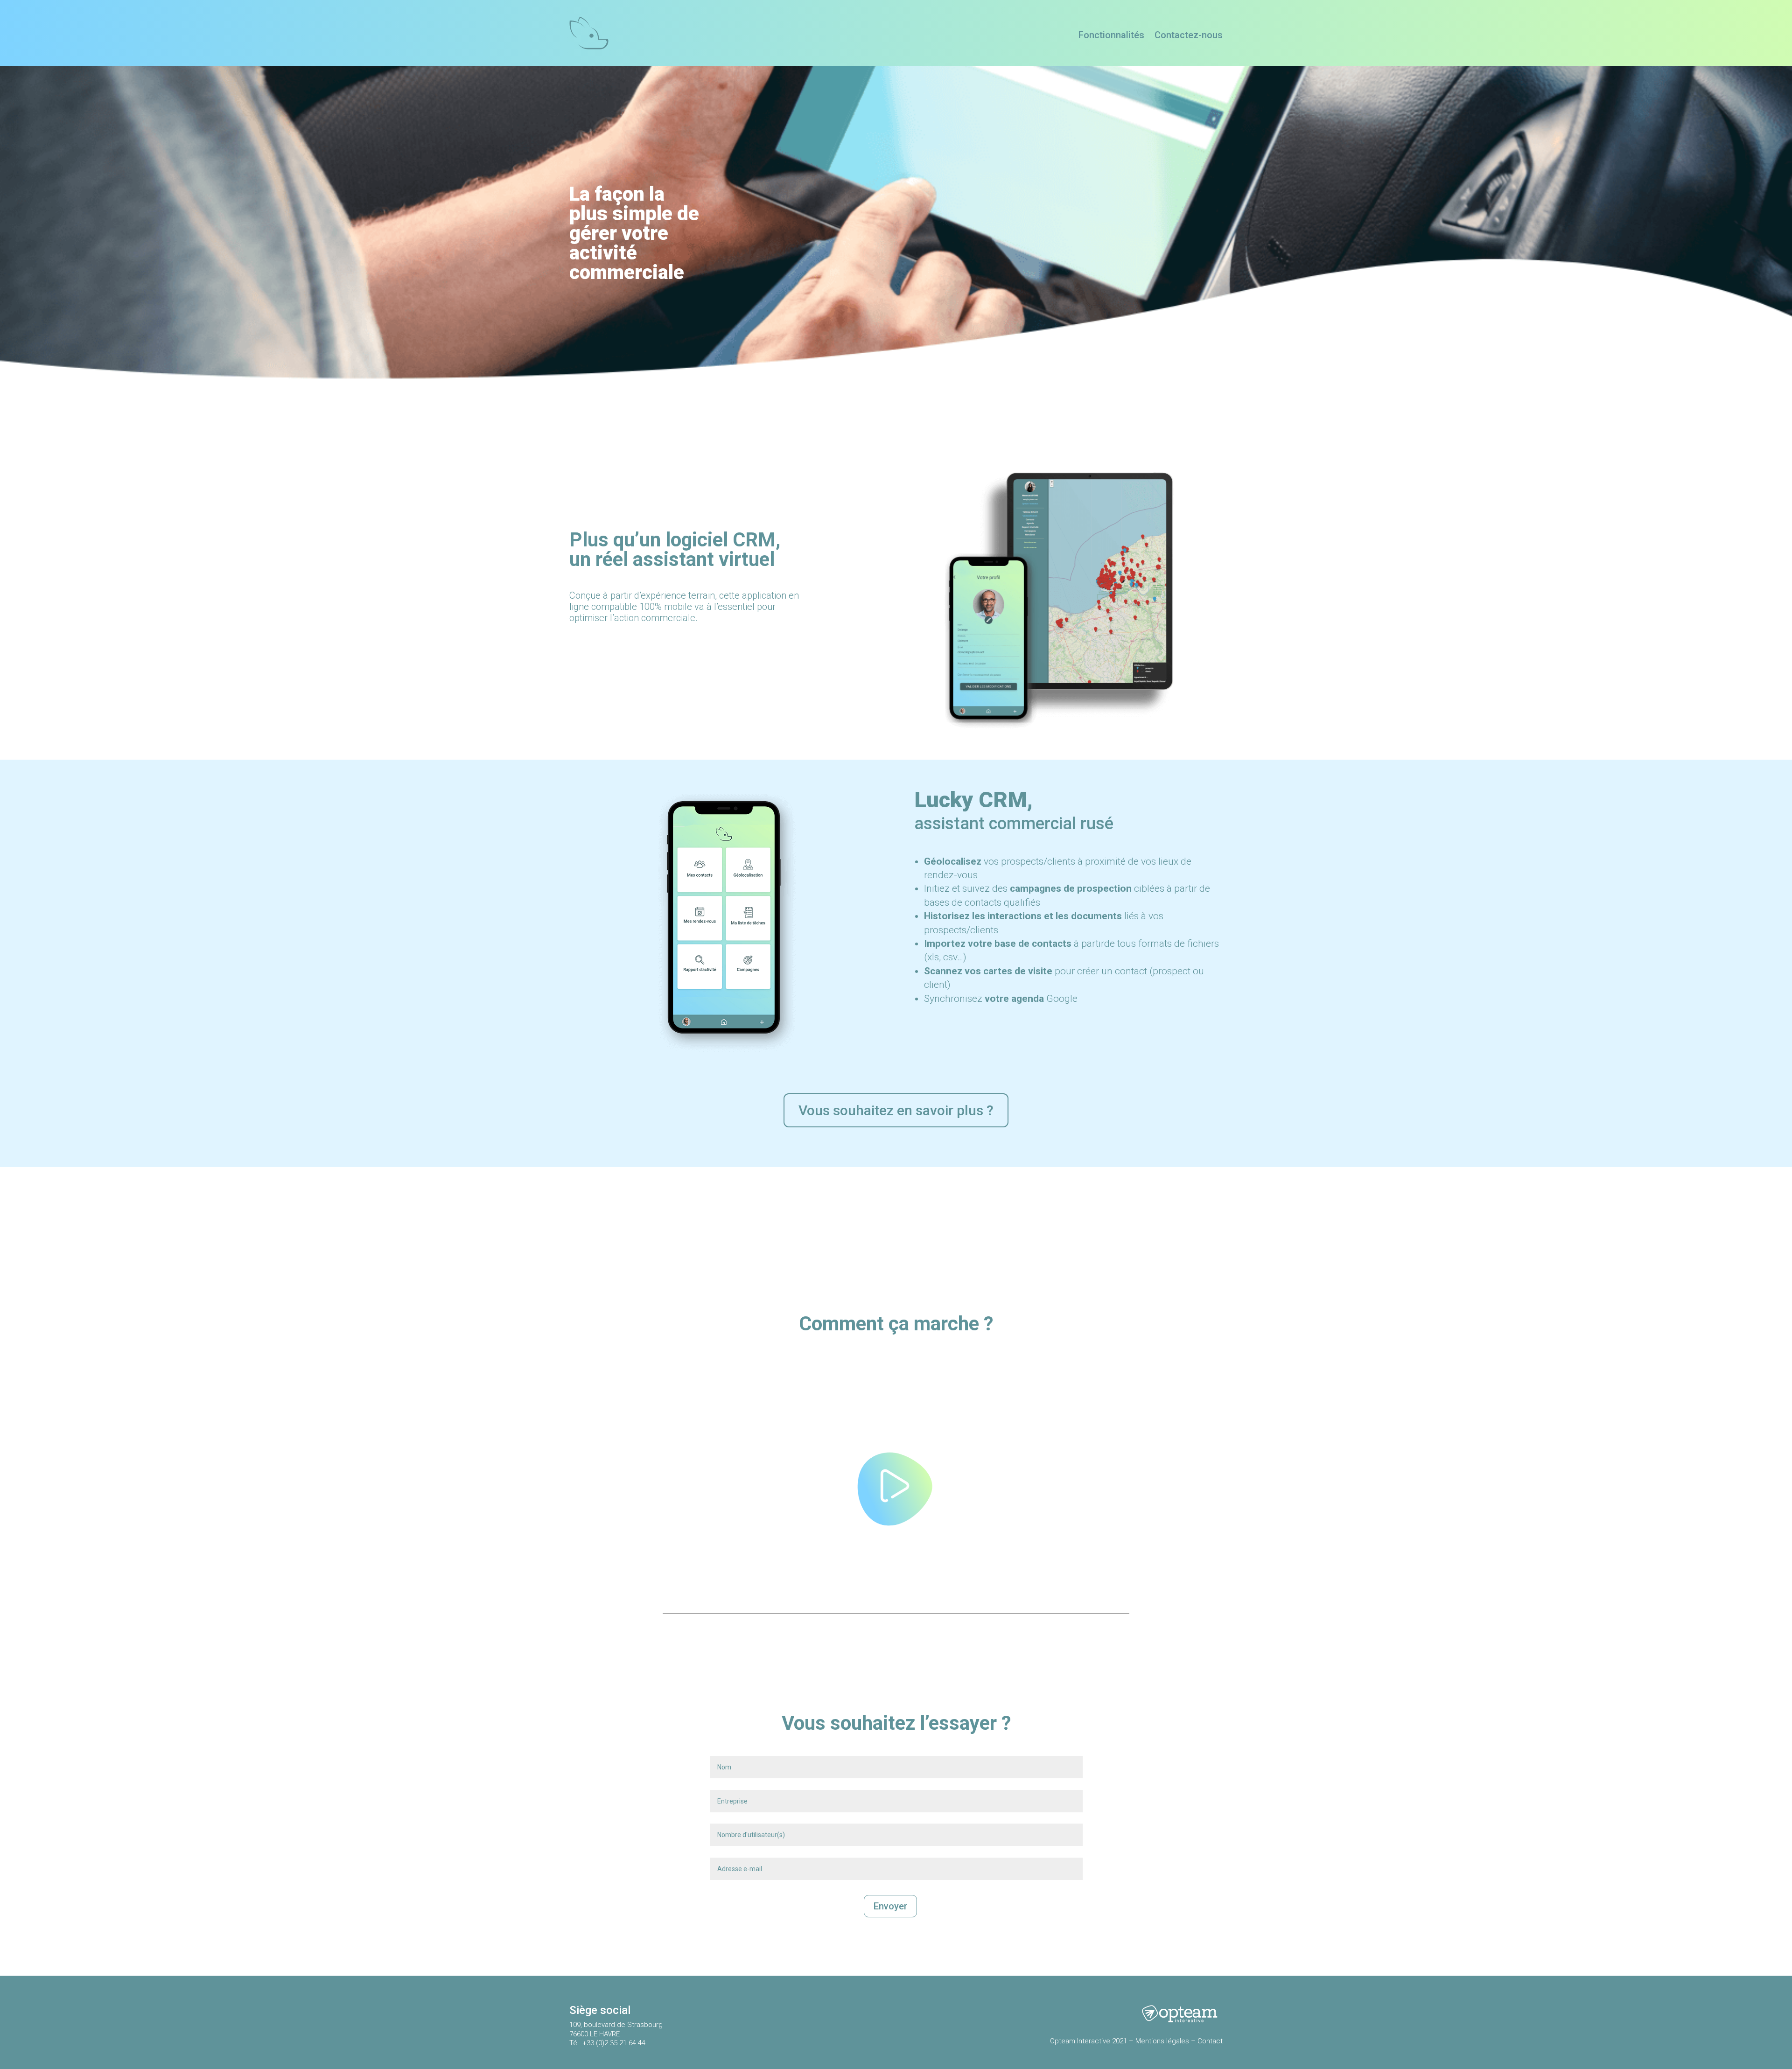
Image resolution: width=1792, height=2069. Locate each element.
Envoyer (890, 1906)
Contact (1210, 2041)
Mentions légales (1161, 2041)
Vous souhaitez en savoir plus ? (896, 1110)
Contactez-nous (1189, 36)
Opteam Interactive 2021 (1088, 2041)
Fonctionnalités (1111, 36)
